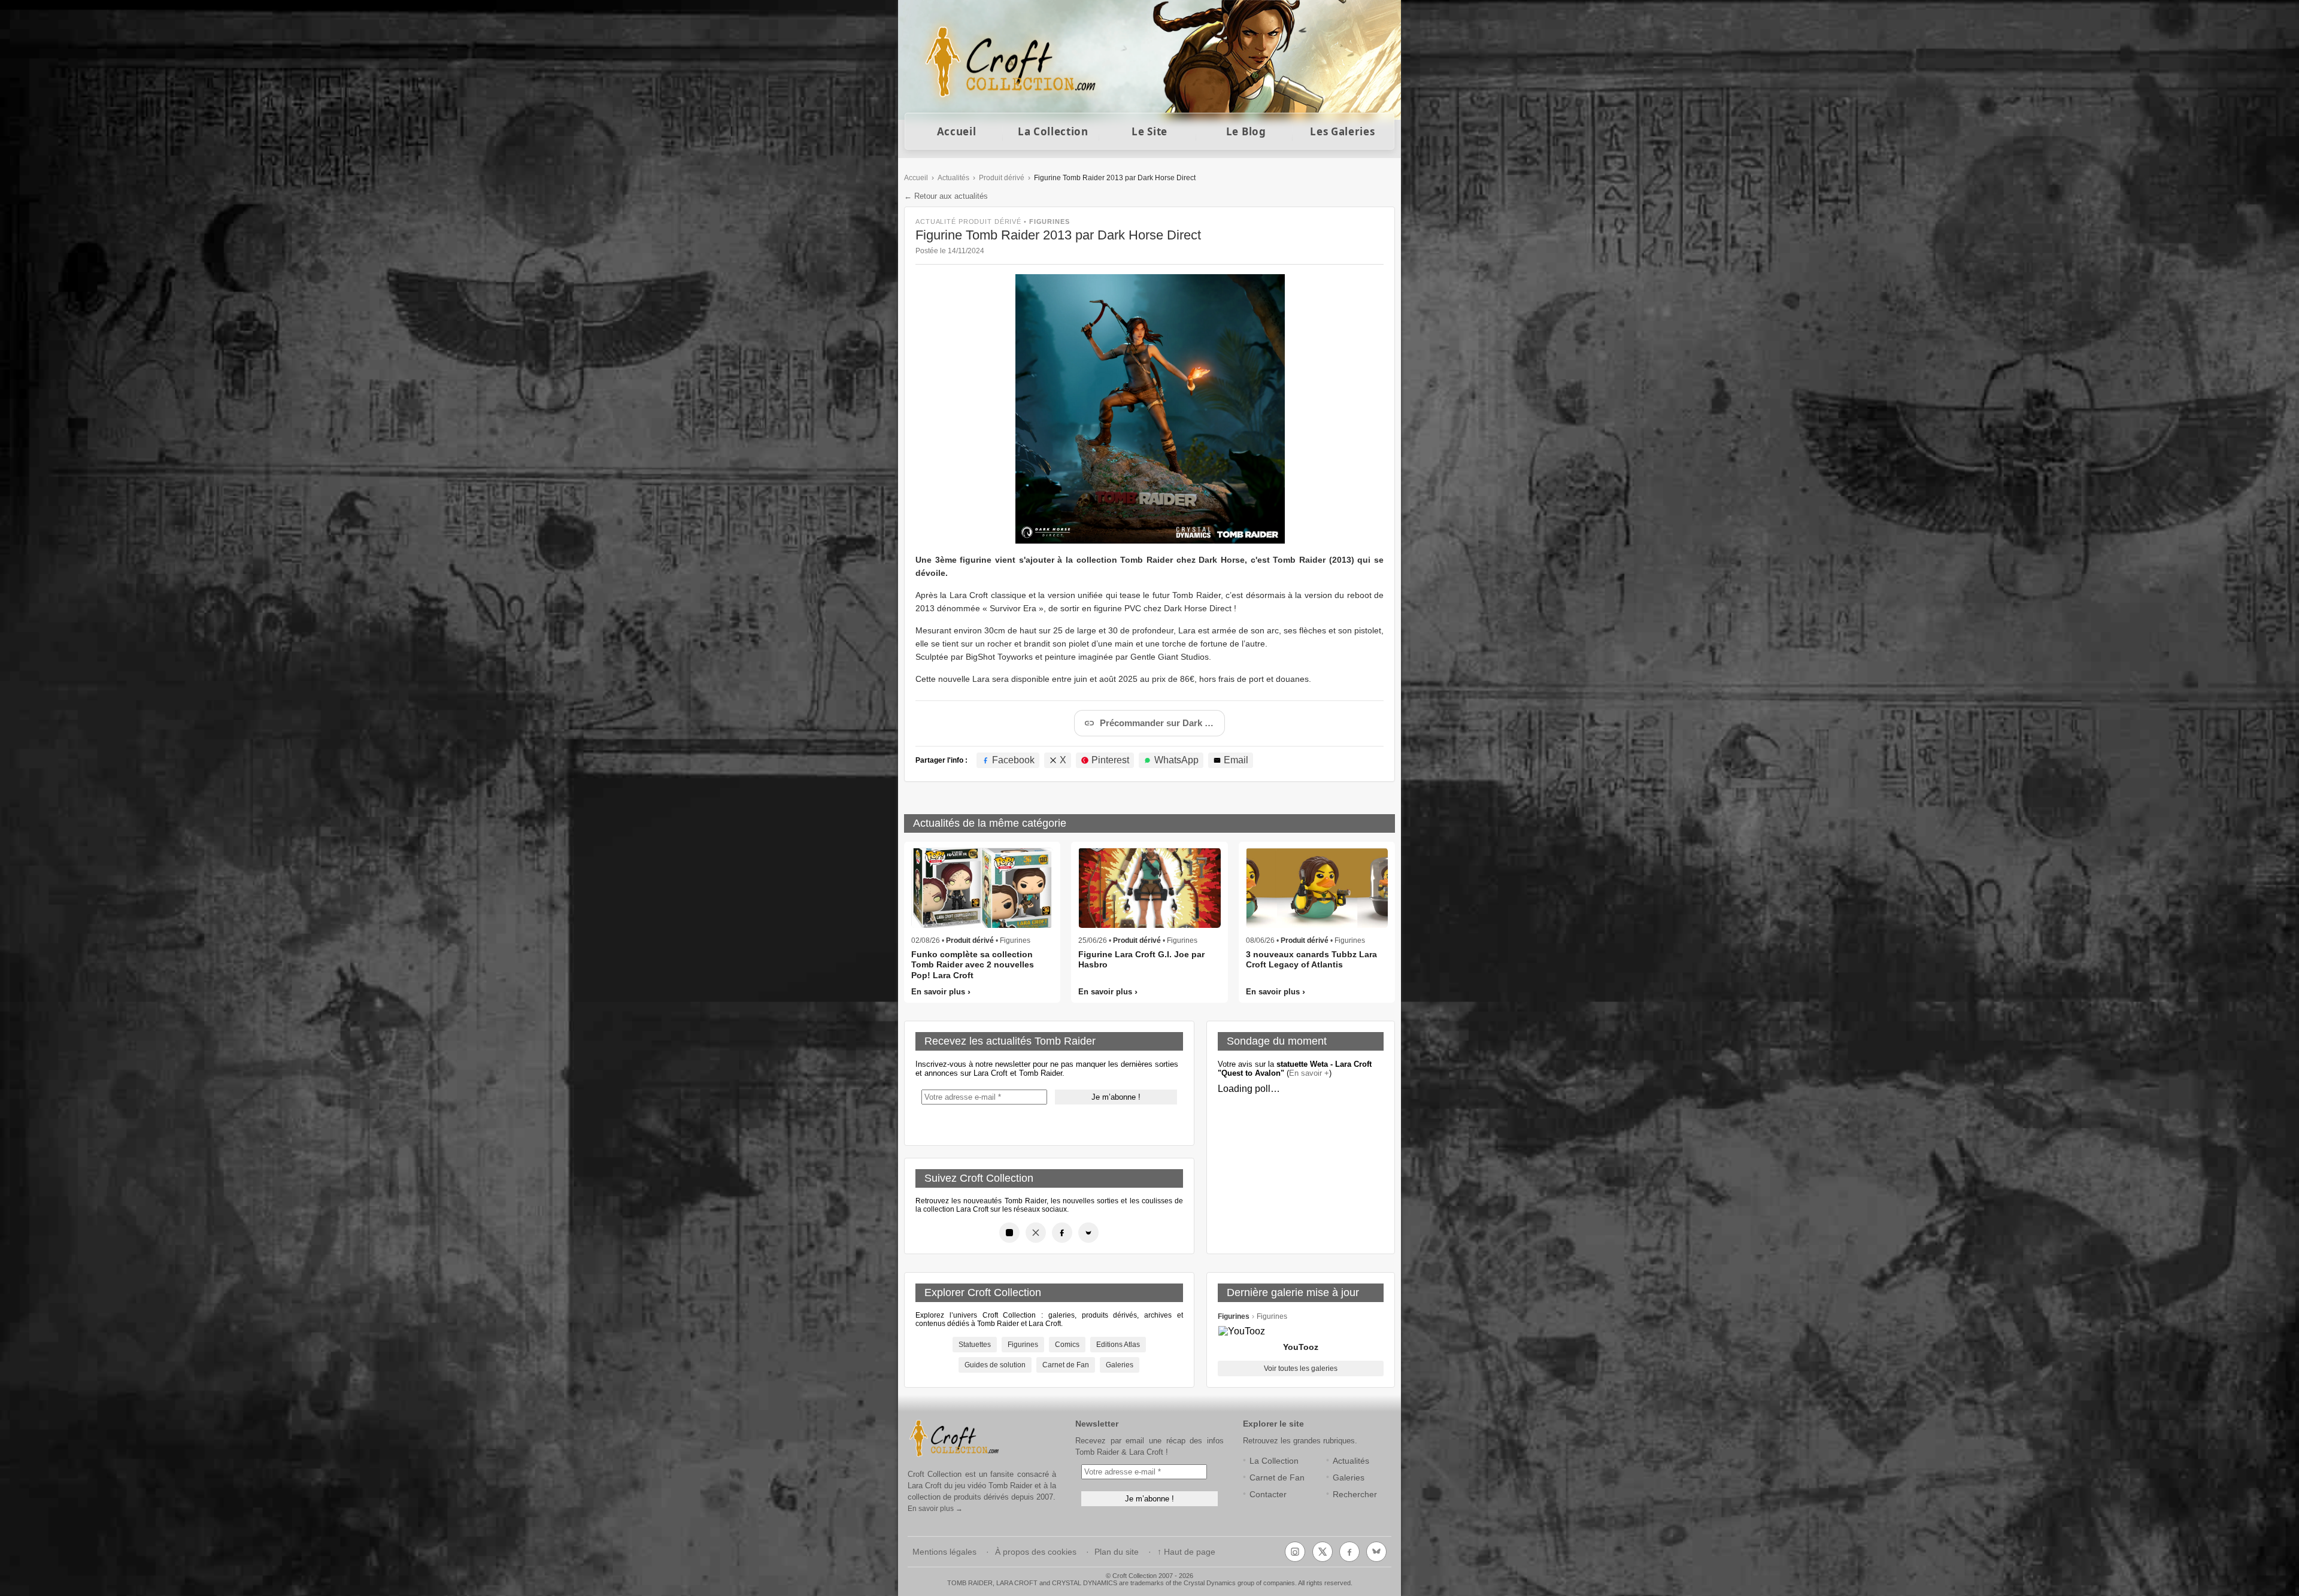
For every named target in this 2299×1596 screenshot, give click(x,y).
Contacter (1268, 1495)
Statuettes (975, 1345)
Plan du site (1117, 1552)
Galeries (1120, 1365)
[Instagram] (1009, 1233)
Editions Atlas (1118, 1345)
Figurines (1023, 1345)
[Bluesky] (1088, 1233)
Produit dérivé (1002, 178)
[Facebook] (1062, 1233)
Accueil (957, 131)
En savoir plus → (935, 1509)
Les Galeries (1342, 131)
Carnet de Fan (1066, 1365)
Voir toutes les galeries (1301, 1369)
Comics (1067, 1345)
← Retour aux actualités (946, 196)
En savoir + (1309, 1073)
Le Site (1149, 131)
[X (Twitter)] (1036, 1233)
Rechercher (1355, 1495)
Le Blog (1246, 131)
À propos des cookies (1036, 1552)
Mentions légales (944, 1552)
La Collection (1053, 131)
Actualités (953, 178)
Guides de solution (995, 1365)
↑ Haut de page (1186, 1552)
